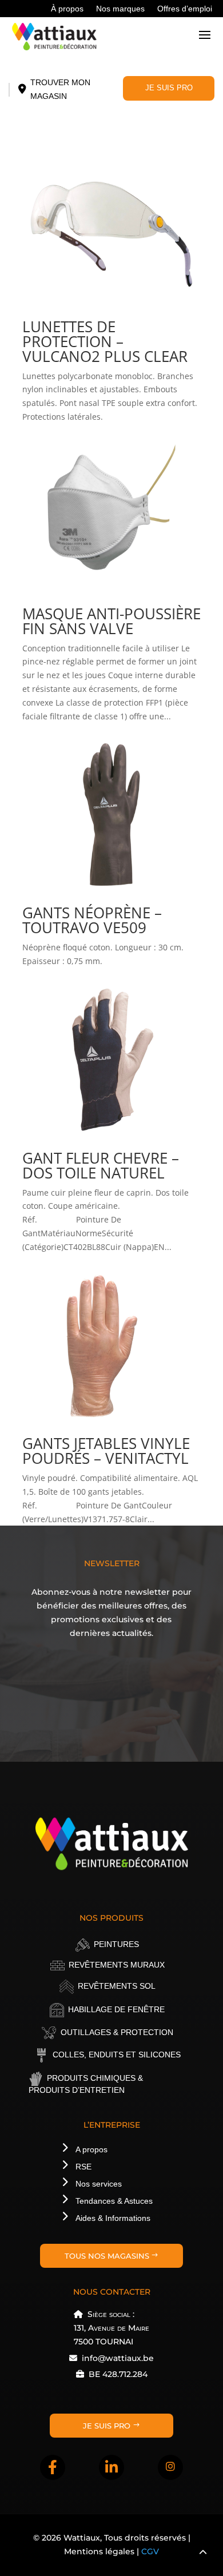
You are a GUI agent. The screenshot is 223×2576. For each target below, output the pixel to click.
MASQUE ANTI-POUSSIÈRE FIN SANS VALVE (111, 621)
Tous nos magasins (107, 2256)
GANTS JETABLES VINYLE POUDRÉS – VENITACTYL (106, 1451)
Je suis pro (169, 88)
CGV (150, 2551)
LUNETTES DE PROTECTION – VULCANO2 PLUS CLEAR (105, 341)
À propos (67, 9)
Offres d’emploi (185, 9)
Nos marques (120, 9)
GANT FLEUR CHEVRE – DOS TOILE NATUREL (101, 1165)
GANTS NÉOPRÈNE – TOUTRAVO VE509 (92, 920)
